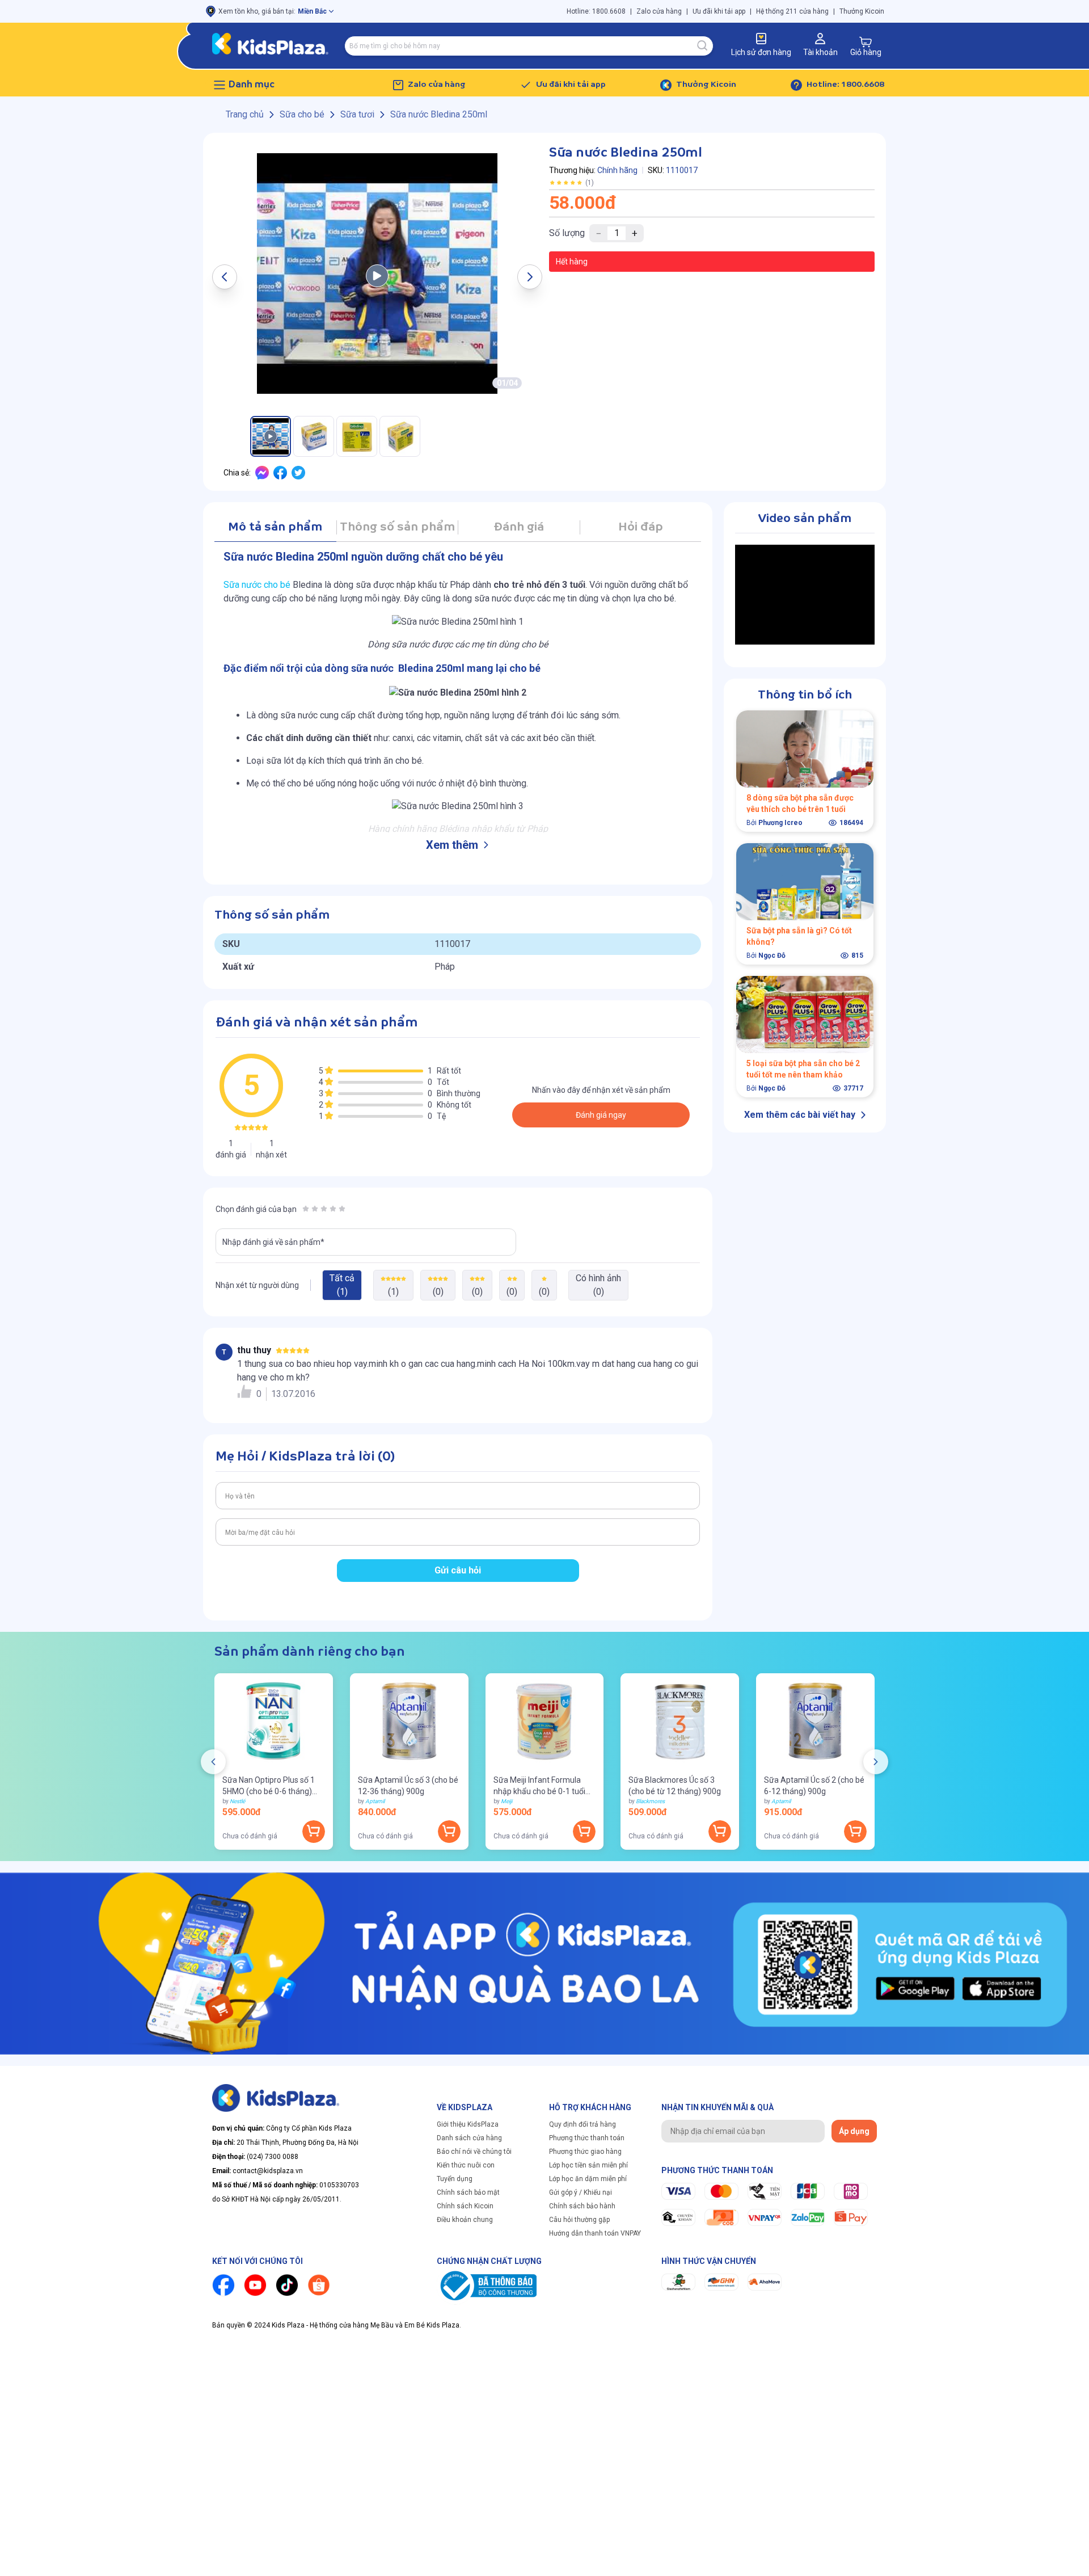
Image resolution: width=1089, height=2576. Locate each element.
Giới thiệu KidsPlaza (468, 2124)
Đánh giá (519, 527)
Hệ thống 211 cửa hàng (792, 11)
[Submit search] (703, 46)
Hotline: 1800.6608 (596, 11)
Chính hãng (617, 170)
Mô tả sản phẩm (275, 527)
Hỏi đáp (641, 527)
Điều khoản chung (465, 2220)
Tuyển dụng (455, 2179)
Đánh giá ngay (601, 1115)
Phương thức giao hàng (585, 2152)
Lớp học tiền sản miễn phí (588, 2165)
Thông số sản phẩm (397, 527)
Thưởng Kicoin (862, 11)
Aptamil (375, 1801)
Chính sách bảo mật (468, 2192)
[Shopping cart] (866, 42)
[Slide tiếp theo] (876, 1762)
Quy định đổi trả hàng (583, 2124)
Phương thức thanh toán (587, 2138)
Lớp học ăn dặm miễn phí (588, 2179)
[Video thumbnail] (377, 273)
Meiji (506, 1801)
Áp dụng (854, 2131)
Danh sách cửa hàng (469, 2138)
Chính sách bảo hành (582, 2206)
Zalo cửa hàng (659, 11)
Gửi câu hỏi (458, 1570)
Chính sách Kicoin (465, 2206)
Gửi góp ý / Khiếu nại (581, 2192)
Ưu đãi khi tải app (719, 11)
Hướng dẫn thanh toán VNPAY (595, 2233)
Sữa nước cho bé (257, 585)
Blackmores (650, 1801)
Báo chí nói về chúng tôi (474, 2152)
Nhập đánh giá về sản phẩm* (273, 1242)
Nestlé (237, 1801)
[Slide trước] (213, 1762)
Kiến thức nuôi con (466, 2165)
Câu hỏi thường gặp (579, 2220)
